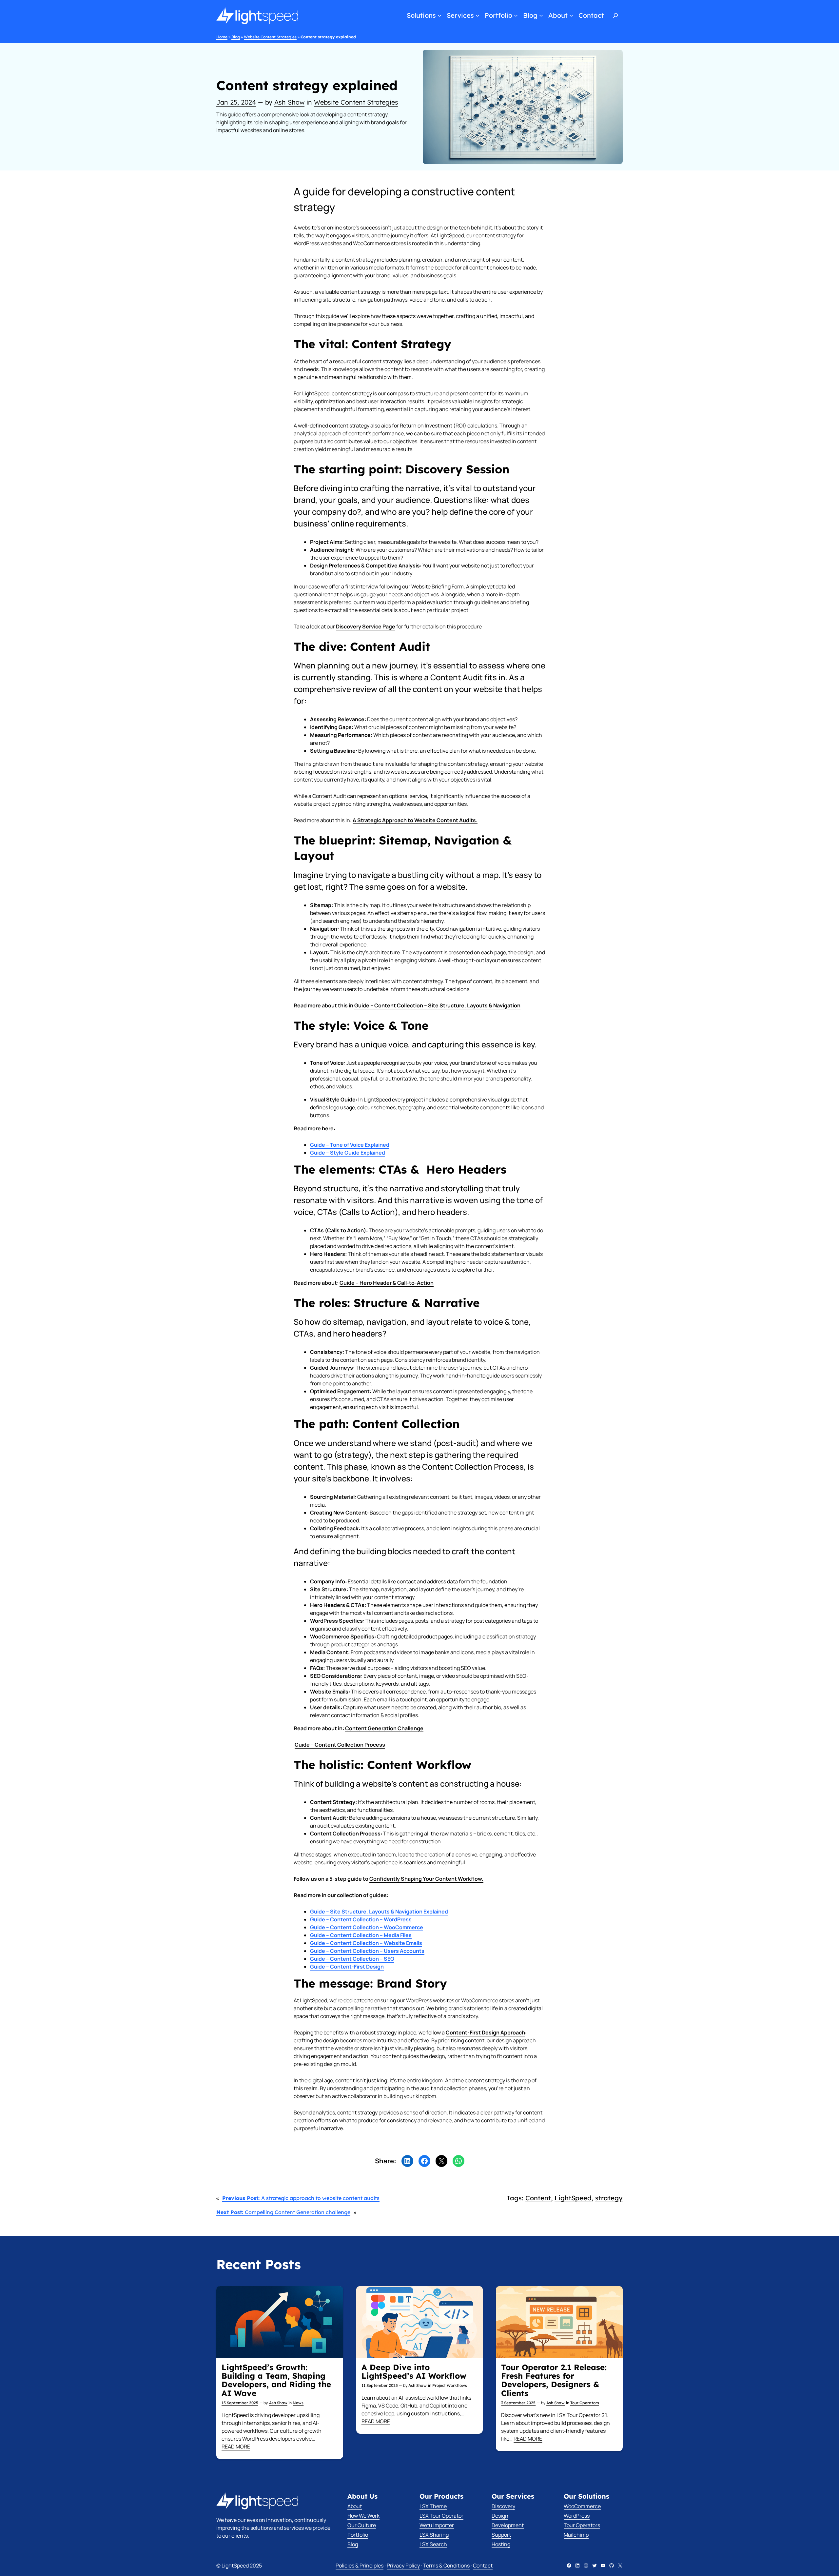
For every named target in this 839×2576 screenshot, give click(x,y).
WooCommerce (582, 2506)
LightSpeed (573, 2198)
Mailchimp (576, 2535)
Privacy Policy (403, 2566)
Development (508, 2525)
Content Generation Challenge (384, 1728)
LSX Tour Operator (441, 2516)
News (298, 2403)
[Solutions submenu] (439, 15)
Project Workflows (450, 2385)
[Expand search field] (616, 15)
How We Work (363, 2516)
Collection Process (340, 1745)
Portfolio (358, 2535)
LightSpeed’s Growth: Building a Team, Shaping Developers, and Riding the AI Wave (276, 2380)
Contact (483, 2566)
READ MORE (236, 2447)
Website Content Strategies (270, 37)
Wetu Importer (437, 2525)
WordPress (577, 2516)
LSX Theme (433, 2506)
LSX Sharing (434, 2535)
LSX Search (433, 2544)
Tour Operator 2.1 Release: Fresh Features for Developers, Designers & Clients (554, 2380)
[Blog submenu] (541, 15)
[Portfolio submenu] (516, 15)
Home (222, 37)
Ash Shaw (289, 102)
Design (500, 2516)
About (355, 2506)
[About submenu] (571, 15)
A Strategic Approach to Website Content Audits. (415, 820)
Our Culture (362, 2525)
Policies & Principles (360, 2566)
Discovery (503, 2506)
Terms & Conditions (446, 2566)
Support (501, 2535)
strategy (609, 2198)
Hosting (501, 2544)
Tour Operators (585, 2403)
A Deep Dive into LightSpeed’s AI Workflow (414, 2372)
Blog (236, 37)
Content (538, 2198)
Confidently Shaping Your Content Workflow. (426, 1879)
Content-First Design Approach (485, 2032)
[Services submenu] (478, 15)
